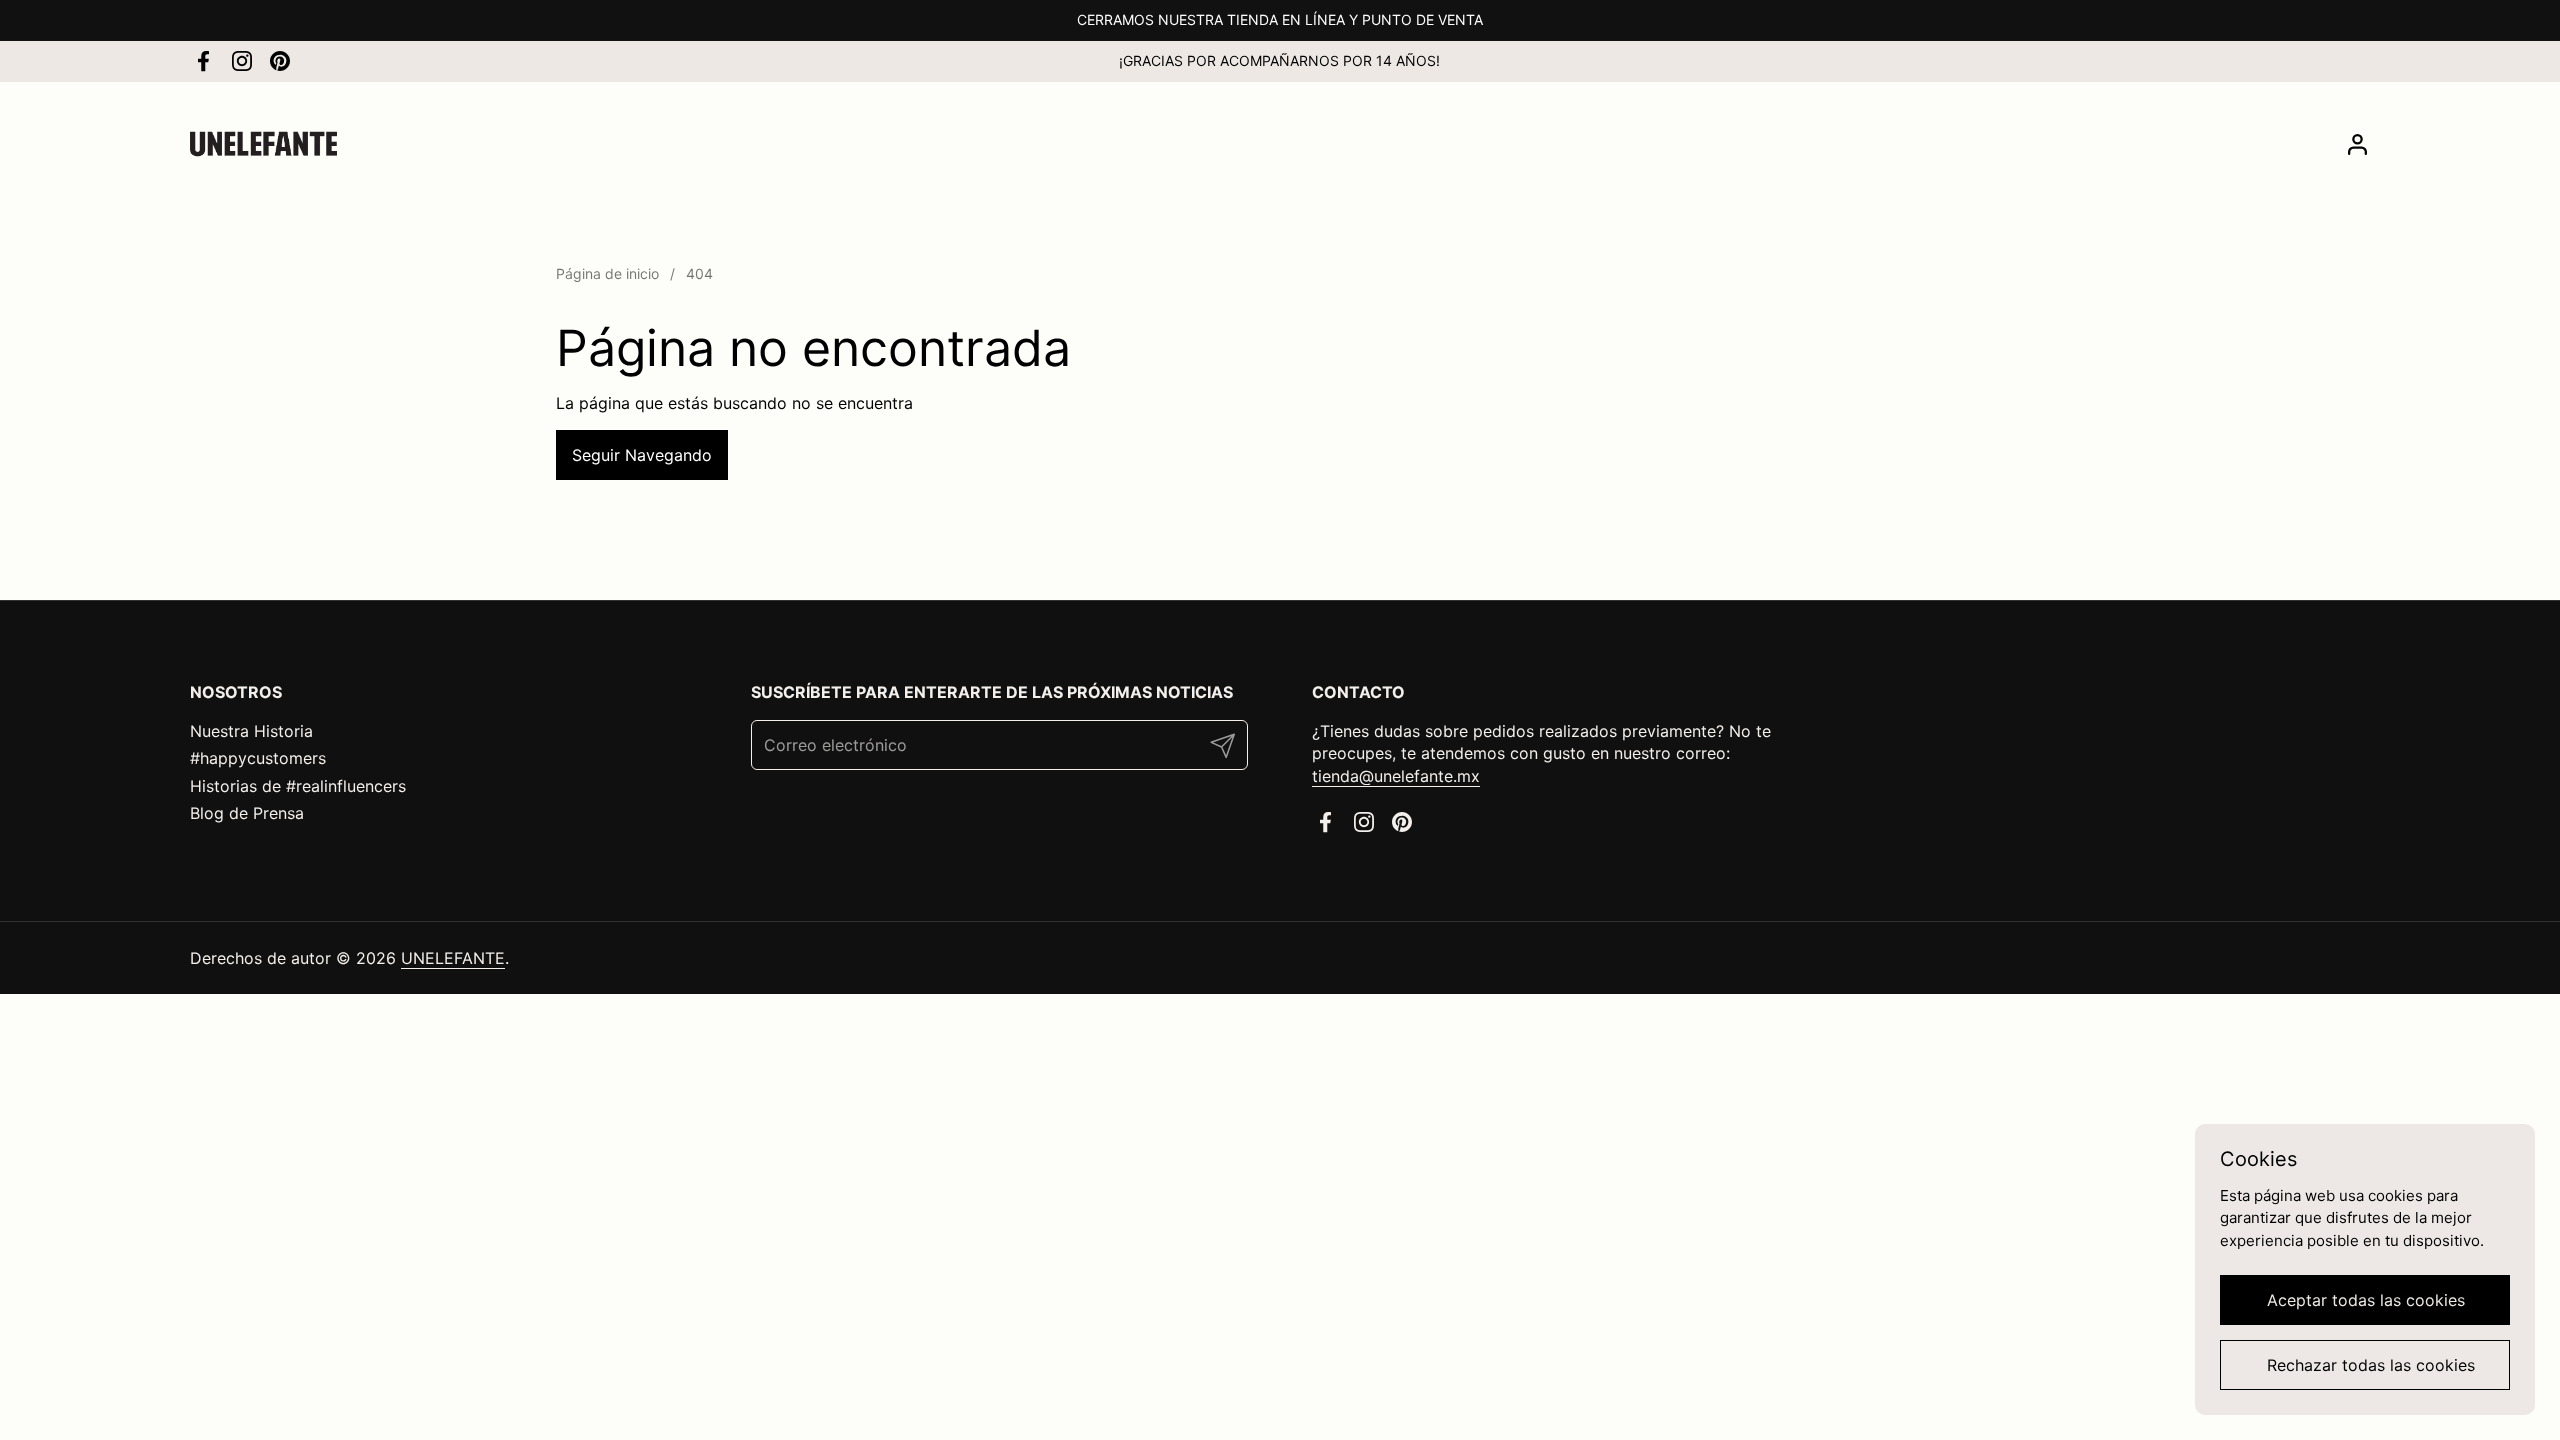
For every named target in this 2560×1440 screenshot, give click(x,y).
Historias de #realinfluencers (298, 786)
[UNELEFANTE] (263, 144)
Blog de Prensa (247, 813)
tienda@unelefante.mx (1396, 776)
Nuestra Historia (251, 731)
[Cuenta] (2357, 144)
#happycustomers (258, 758)
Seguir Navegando (642, 455)
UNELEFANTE (453, 958)
